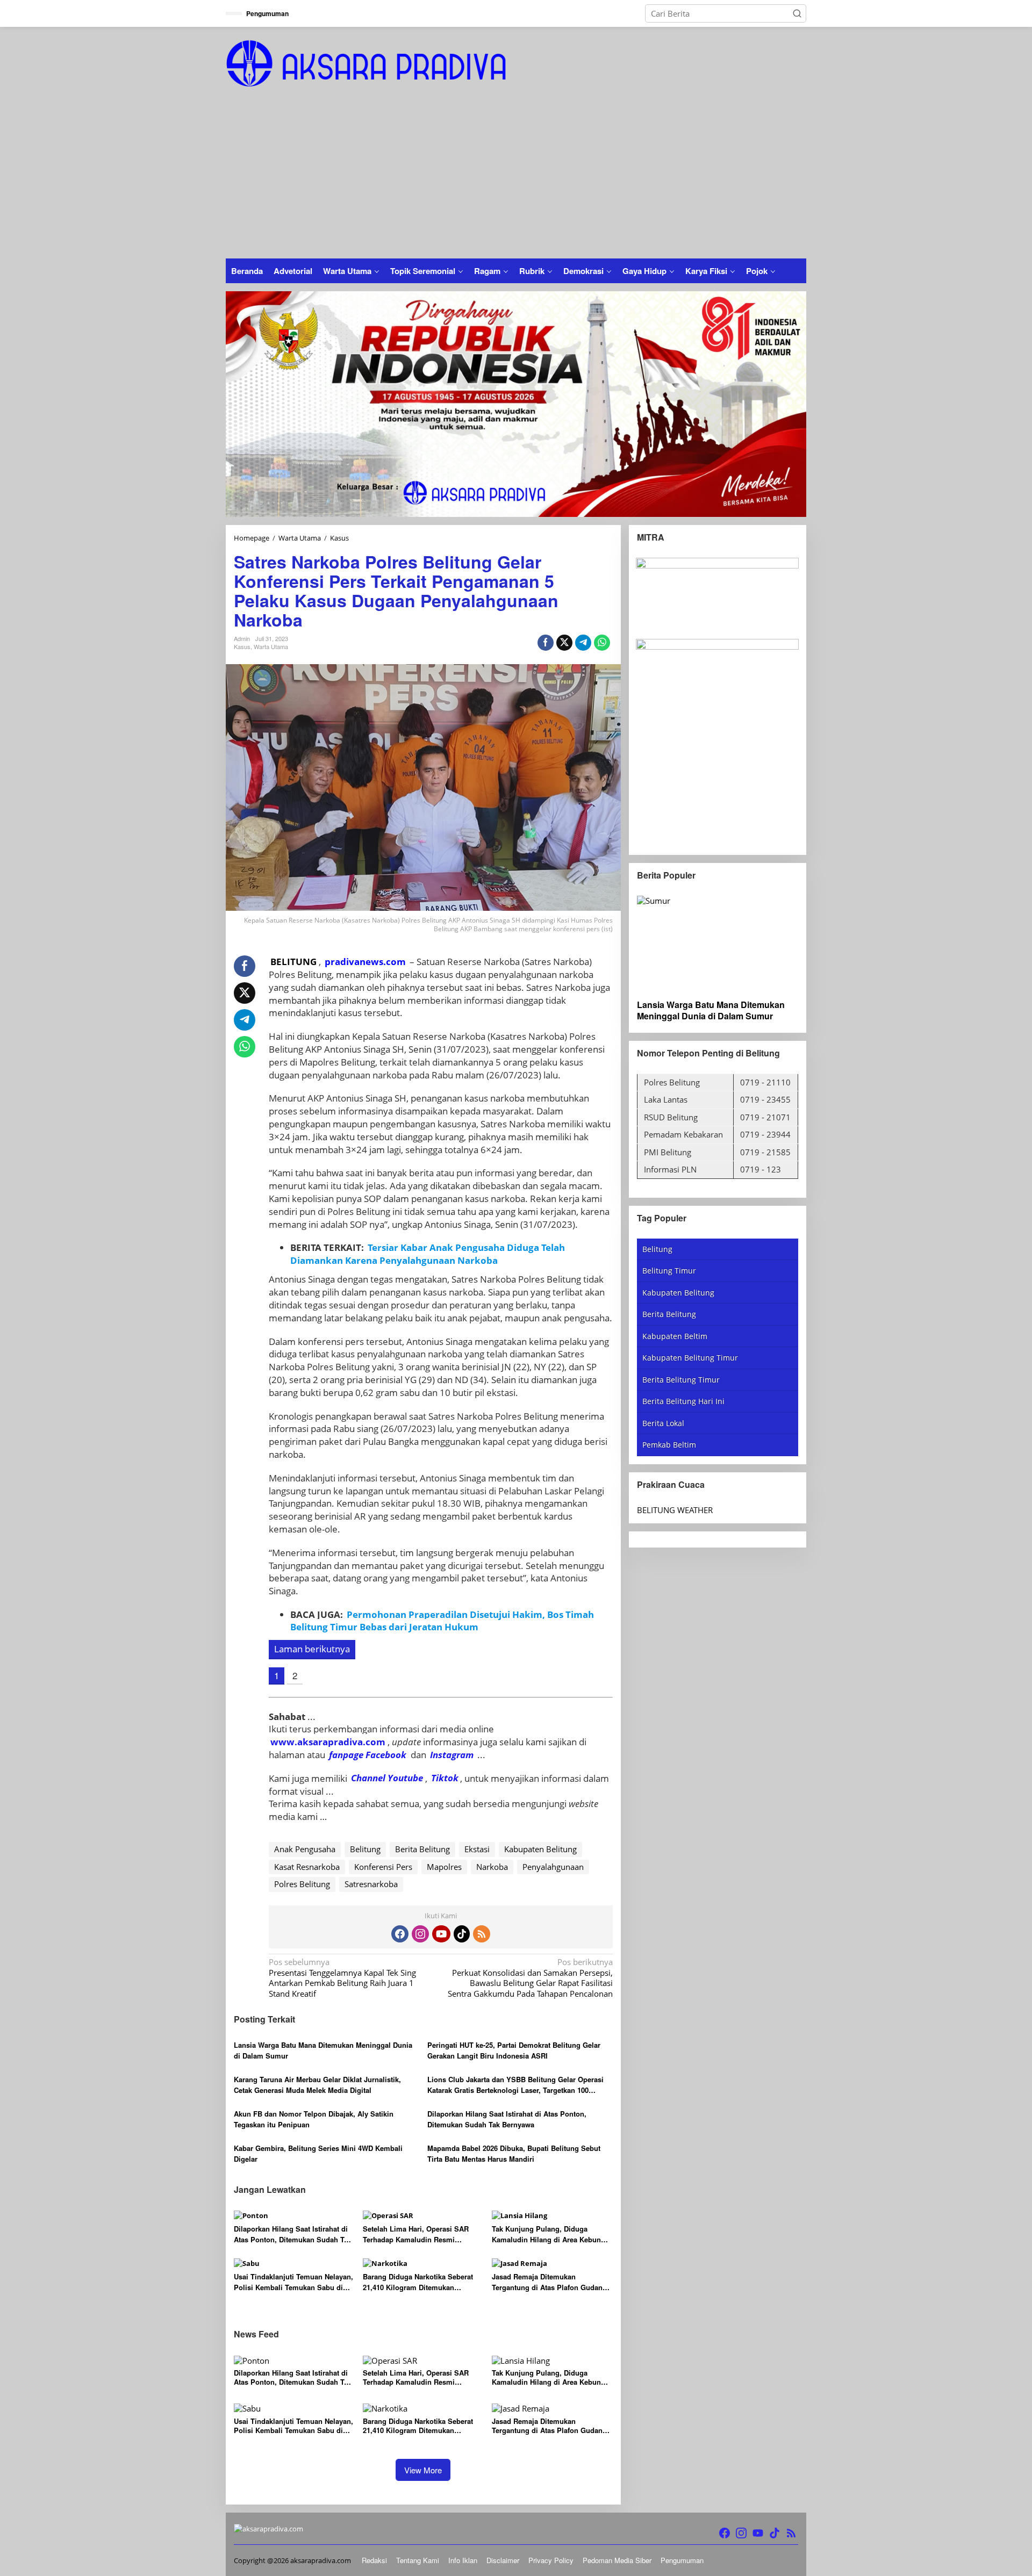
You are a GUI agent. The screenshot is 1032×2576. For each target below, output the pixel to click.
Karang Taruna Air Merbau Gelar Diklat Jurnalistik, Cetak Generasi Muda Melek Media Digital (317, 2085)
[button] (797, 13)
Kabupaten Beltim (675, 1336)
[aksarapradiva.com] (366, 62)
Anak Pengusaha (305, 1849)
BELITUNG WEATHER (675, 1510)
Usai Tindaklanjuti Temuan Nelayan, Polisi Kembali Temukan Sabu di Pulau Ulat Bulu (293, 2282)
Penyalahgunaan (553, 1867)
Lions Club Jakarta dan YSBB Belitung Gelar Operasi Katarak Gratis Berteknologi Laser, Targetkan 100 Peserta (515, 2085)
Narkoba (492, 1867)
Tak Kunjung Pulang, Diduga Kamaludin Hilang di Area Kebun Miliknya (546, 2234)
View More (423, 2470)
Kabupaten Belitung (540, 1849)
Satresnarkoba (371, 1884)
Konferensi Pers (383, 1867)
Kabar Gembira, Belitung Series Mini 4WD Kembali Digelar (318, 2153)
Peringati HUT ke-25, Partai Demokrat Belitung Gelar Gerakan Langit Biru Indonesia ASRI (514, 2050)
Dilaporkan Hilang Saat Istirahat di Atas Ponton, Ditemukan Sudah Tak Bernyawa (507, 2119)
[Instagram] (420, 1934)
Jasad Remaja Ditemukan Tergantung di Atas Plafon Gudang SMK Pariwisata (549, 2282)
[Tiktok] (462, 1934)
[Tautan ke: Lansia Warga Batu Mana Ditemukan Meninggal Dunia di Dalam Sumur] (718, 944)
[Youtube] (441, 1934)
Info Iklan (463, 2560)
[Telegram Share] (583, 643)
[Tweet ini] (564, 643)
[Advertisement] (516, 178)
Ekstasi (477, 1849)
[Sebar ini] (546, 643)
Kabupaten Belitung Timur (690, 1358)
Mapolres (444, 1867)
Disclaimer (503, 2560)
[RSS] (482, 1934)
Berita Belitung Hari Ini (683, 1401)
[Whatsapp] (602, 643)
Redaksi (374, 2560)
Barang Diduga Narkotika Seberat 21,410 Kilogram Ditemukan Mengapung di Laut (418, 2282)
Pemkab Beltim (669, 1445)
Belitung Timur (669, 1271)
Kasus (242, 646)
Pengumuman (682, 2560)
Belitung (365, 1849)
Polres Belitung (302, 1884)
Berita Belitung (422, 1849)
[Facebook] (400, 1934)
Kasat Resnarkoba (307, 1867)
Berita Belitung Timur (681, 1380)
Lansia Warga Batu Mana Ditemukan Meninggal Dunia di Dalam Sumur (323, 2050)
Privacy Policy (551, 2560)
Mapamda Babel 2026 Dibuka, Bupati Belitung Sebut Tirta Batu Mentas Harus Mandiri (514, 2153)
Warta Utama (271, 646)
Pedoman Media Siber (617, 2560)
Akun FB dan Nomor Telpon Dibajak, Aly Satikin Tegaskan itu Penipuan (314, 2119)
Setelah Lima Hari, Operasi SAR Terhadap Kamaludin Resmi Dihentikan (416, 2234)
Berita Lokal (663, 1423)
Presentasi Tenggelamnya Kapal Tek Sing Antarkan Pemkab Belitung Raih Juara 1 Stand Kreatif (342, 1978)
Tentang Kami (418, 2560)
